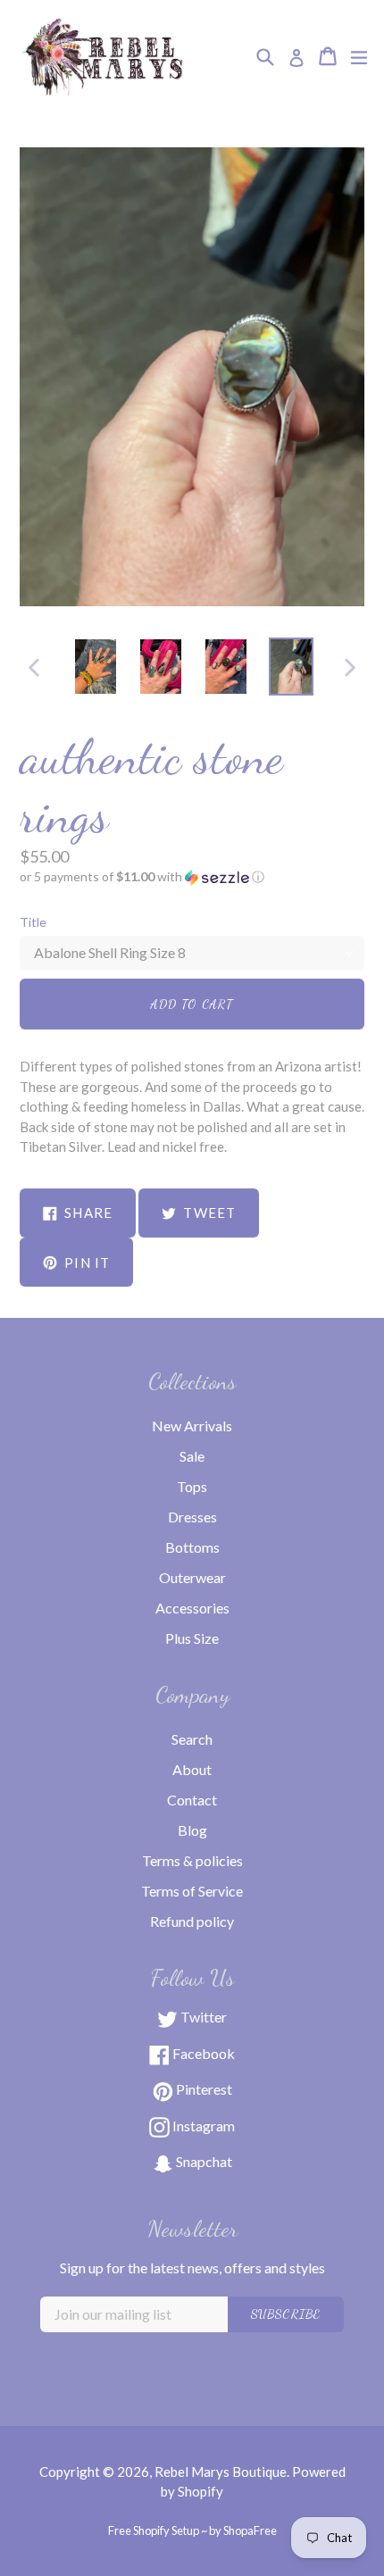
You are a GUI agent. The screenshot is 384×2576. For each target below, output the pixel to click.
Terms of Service (192, 1891)
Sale (192, 1456)
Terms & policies (192, 1860)
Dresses (192, 1517)
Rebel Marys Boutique (221, 2472)
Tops (192, 1486)
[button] (192, 877)
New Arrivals (192, 1426)
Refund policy (192, 1921)
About (192, 1769)
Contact (192, 1800)
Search (192, 1739)
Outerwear (192, 1577)
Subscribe (286, 2314)
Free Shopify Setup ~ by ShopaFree (192, 2530)
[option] (95, 667)
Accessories (192, 1608)
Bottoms (192, 1547)
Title (33, 922)
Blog (192, 1830)
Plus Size (192, 1638)
